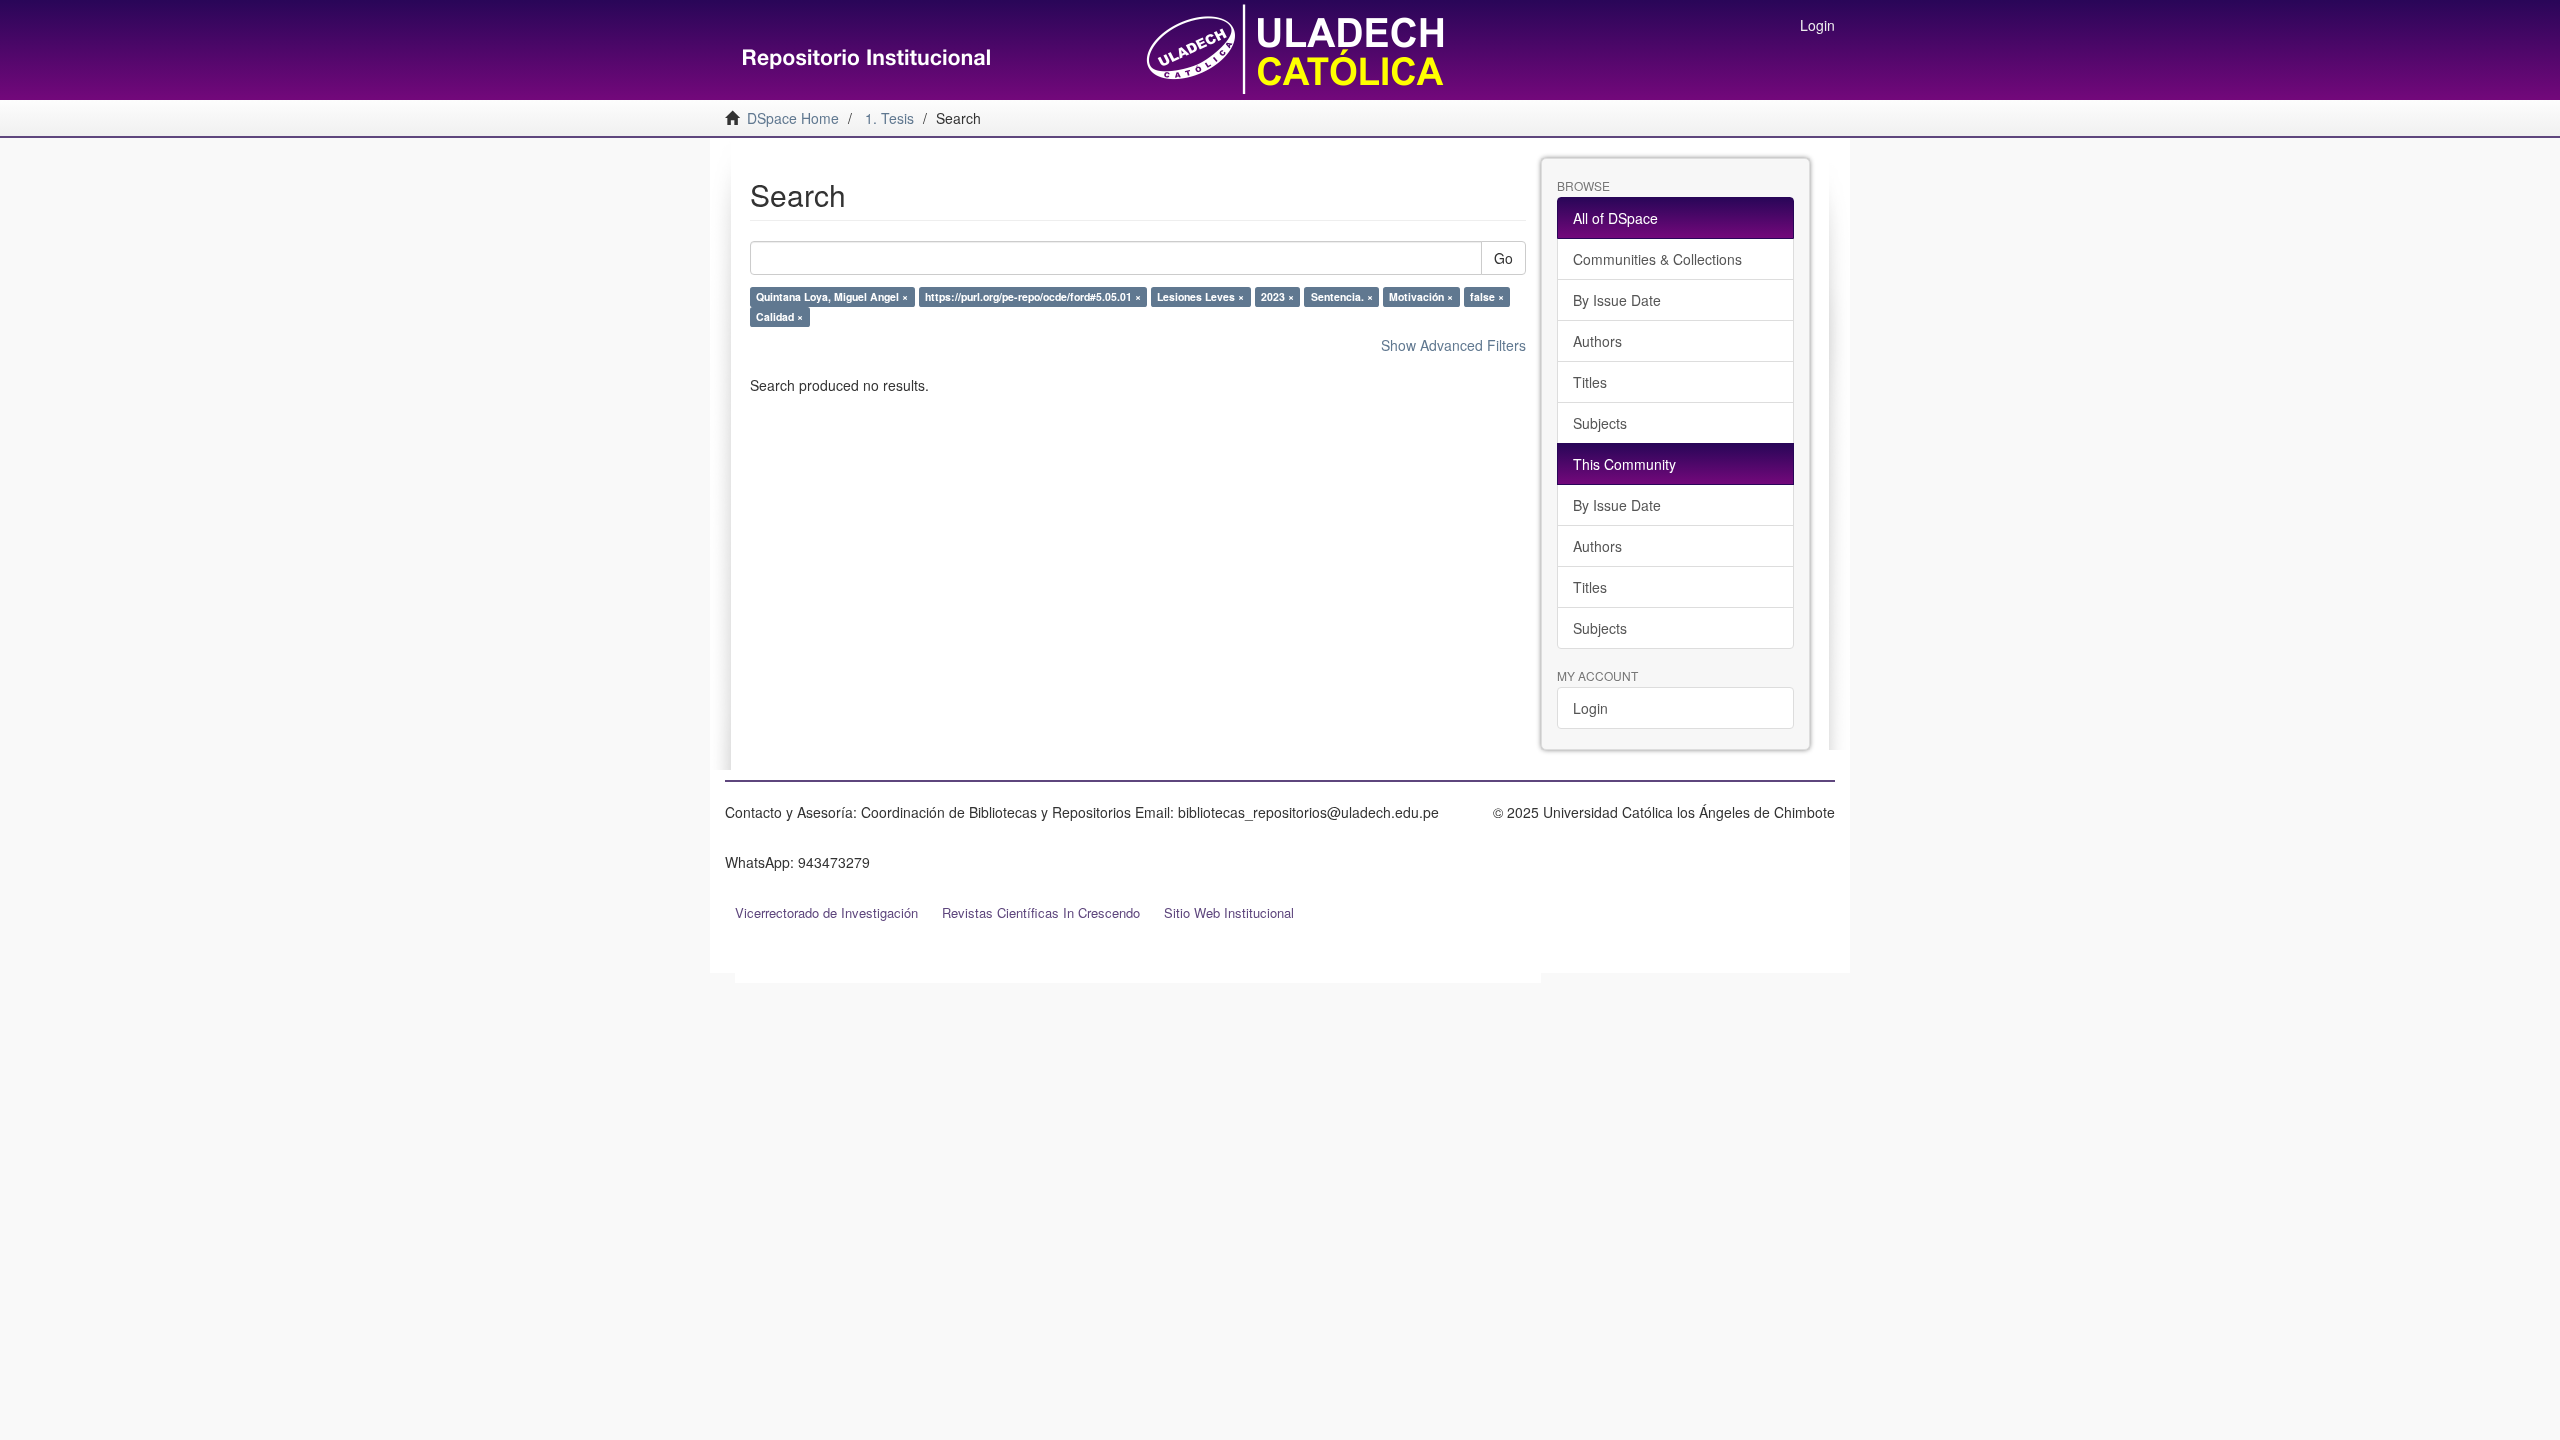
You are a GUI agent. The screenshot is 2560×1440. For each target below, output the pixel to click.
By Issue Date (1617, 300)
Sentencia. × (1342, 296)
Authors (1597, 341)
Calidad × (779, 316)
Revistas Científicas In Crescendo (1041, 912)
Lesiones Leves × (1200, 296)
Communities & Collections (1657, 259)
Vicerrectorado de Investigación (826, 912)
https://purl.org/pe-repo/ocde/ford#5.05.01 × (1033, 296)
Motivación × (1421, 296)
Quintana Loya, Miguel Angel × (832, 296)
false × (1487, 296)
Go (1503, 258)
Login (1590, 708)
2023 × (1277, 296)
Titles (1590, 382)
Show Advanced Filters (1453, 345)
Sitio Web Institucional (1229, 912)
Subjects (1600, 423)
